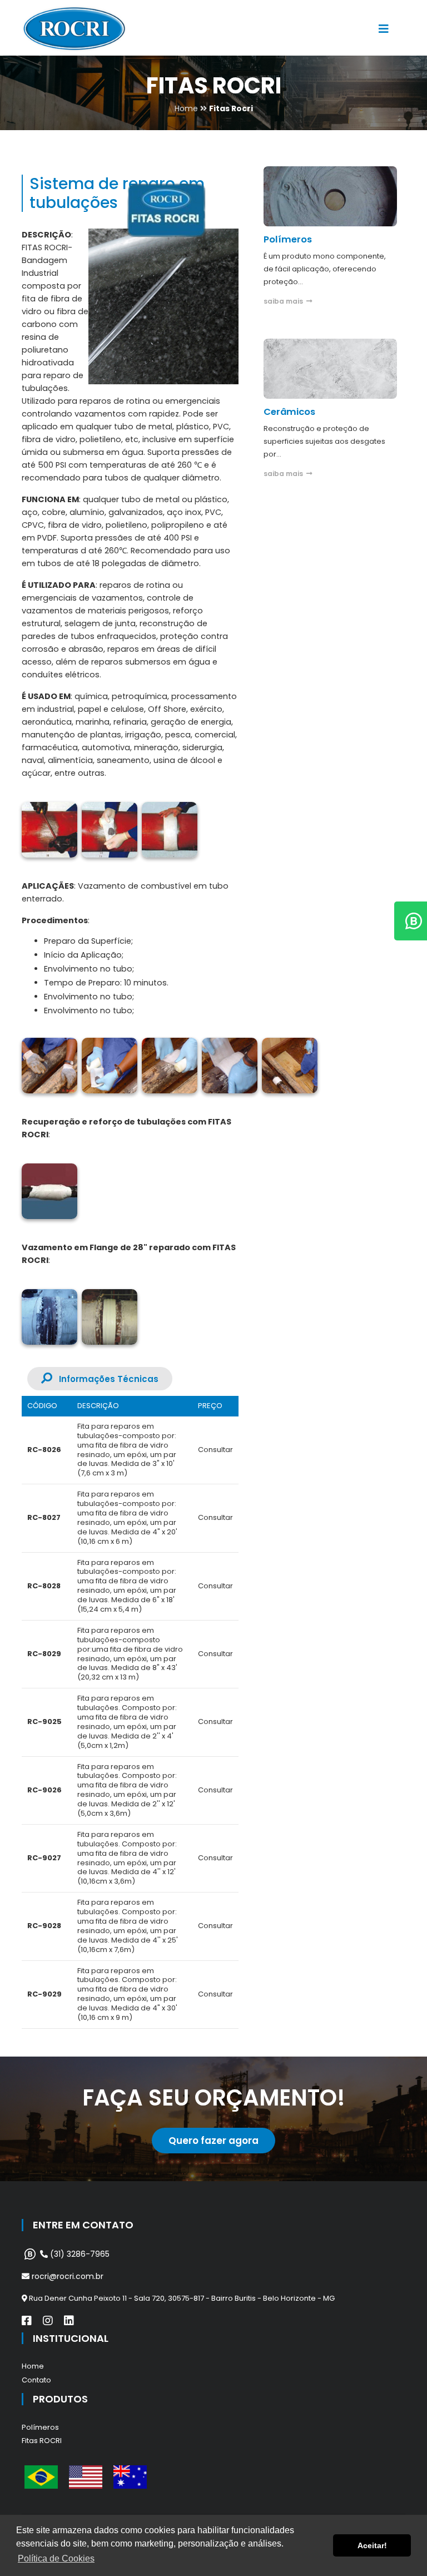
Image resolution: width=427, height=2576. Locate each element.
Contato (36, 2380)
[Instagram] (48, 2321)
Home (33, 2366)
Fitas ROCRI (42, 2441)
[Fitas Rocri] (49, 830)
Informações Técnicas (105, 1379)
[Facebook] (27, 2321)
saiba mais (285, 301)
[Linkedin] (69, 2321)
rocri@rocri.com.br (66, 2276)
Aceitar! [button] (372, 2545)
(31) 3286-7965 (79, 2254)
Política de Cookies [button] (56, 2558)
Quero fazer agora (213, 2141)
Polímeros (40, 2427)
